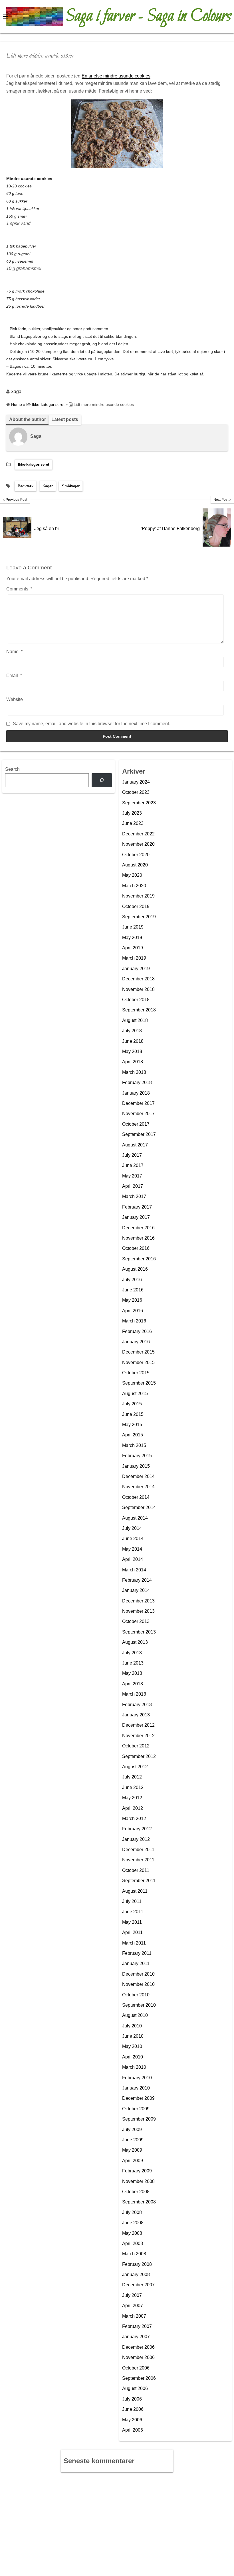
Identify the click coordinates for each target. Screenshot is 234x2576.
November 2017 (138, 1114)
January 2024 (136, 782)
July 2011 (132, 1901)
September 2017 (139, 1134)
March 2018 (134, 1072)
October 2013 (136, 1621)
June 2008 (133, 2223)
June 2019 (133, 927)
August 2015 (135, 1394)
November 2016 (138, 1238)
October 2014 (136, 1497)
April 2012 (133, 1808)
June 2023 (133, 823)
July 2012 (132, 1777)
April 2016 (133, 1311)
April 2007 (133, 2306)
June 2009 (133, 2140)
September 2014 (139, 1507)
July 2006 (132, 2399)
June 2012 (133, 1787)
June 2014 (133, 1539)
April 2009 (133, 2161)
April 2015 (133, 1435)
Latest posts (65, 419)
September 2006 (139, 2378)
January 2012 (136, 1839)
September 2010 (139, 2005)
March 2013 (134, 1694)
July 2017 (132, 1155)
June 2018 (133, 1041)
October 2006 (136, 2368)
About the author (28, 419)
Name (14, 652)
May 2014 (132, 1549)
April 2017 (133, 1186)
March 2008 (134, 2254)
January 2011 (136, 1963)
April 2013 (133, 1684)
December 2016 (138, 1228)
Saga (16, 391)
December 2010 (138, 1974)
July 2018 (132, 1031)
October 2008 (136, 2192)
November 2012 (138, 1736)
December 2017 (138, 1103)
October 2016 (136, 1248)
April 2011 (132, 1932)
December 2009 (138, 2098)
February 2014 (137, 1580)
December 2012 (138, 1725)
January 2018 (136, 1093)
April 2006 (133, 2430)
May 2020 (132, 875)
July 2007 (132, 2295)
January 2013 (136, 1715)
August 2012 (135, 1767)
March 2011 (134, 1943)
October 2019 (136, 906)
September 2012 (139, 1756)
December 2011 (138, 1850)
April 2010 (133, 2057)
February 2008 (137, 2264)
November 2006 (138, 2357)
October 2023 (136, 792)
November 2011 (138, 1860)
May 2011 (132, 1922)
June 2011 (133, 1912)
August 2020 (135, 865)
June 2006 (133, 2409)
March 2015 (134, 1445)
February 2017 (137, 1207)
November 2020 (138, 844)
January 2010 (136, 2088)
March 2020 (134, 886)
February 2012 (137, 1829)
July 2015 (132, 1404)
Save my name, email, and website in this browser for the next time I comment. (91, 724)
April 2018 (133, 1062)
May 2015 (132, 1425)
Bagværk (26, 486)
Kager (48, 486)
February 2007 (137, 2326)
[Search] (102, 780)
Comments (19, 589)
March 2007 (134, 2316)
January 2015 (136, 1466)
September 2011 (139, 1881)
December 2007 (138, 2285)
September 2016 (139, 1259)
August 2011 (135, 1891)
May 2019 (132, 938)
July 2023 (132, 813)
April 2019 (133, 948)
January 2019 (136, 969)
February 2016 (137, 1331)
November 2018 (138, 989)
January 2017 (136, 1217)
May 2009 (132, 2150)
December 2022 (138, 834)
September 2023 (139, 803)
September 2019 (139, 917)
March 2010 (134, 2067)
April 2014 (133, 1559)
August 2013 (135, 1642)
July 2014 (132, 1528)
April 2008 (133, 2243)
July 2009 (132, 2130)
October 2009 (136, 2109)
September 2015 (139, 1383)
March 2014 (134, 1570)
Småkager (71, 486)
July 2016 (132, 1280)
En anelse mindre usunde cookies (116, 76)
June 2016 (133, 1290)
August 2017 (135, 1145)
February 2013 (137, 1705)
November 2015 (138, 1362)
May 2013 (132, 1673)
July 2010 (132, 2026)
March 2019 (134, 958)
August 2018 (135, 1020)
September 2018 (139, 1010)
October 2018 (136, 1000)
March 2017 (134, 1196)
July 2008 (132, 2212)
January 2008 (136, 2275)
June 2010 (133, 2036)
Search (12, 769)
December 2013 (138, 1601)
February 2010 (137, 2078)
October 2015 (136, 1373)
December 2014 (138, 1476)
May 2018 (132, 1051)
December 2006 (138, 2347)
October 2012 (136, 1746)
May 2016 (132, 1300)
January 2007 (136, 2337)
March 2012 (134, 1818)
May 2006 (132, 2420)
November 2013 (138, 1611)
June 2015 (133, 1414)
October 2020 (136, 855)
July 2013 (132, 1653)
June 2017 (133, 1165)
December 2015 (138, 1352)
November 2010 (138, 1984)
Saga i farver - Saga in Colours (149, 17)
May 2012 (132, 1798)
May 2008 (132, 2233)
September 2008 (139, 2202)
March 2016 (134, 1321)
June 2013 (133, 1663)
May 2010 (132, 2046)
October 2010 (136, 1995)
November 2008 (138, 2181)
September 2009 (139, 2119)
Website (15, 699)
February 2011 (137, 1953)
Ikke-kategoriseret (34, 464)
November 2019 (138, 896)
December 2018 (138, 979)
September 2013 (139, 1632)
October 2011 (136, 1870)
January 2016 (136, 1342)
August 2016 (135, 1269)
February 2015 (137, 1456)
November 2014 (138, 1487)
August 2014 (135, 1518)
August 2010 (135, 2015)
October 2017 (136, 1124)
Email (14, 675)
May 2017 (132, 1176)
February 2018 (137, 1082)
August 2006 (135, 2388)
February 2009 (137, 2171)
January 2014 (136, 1590)
